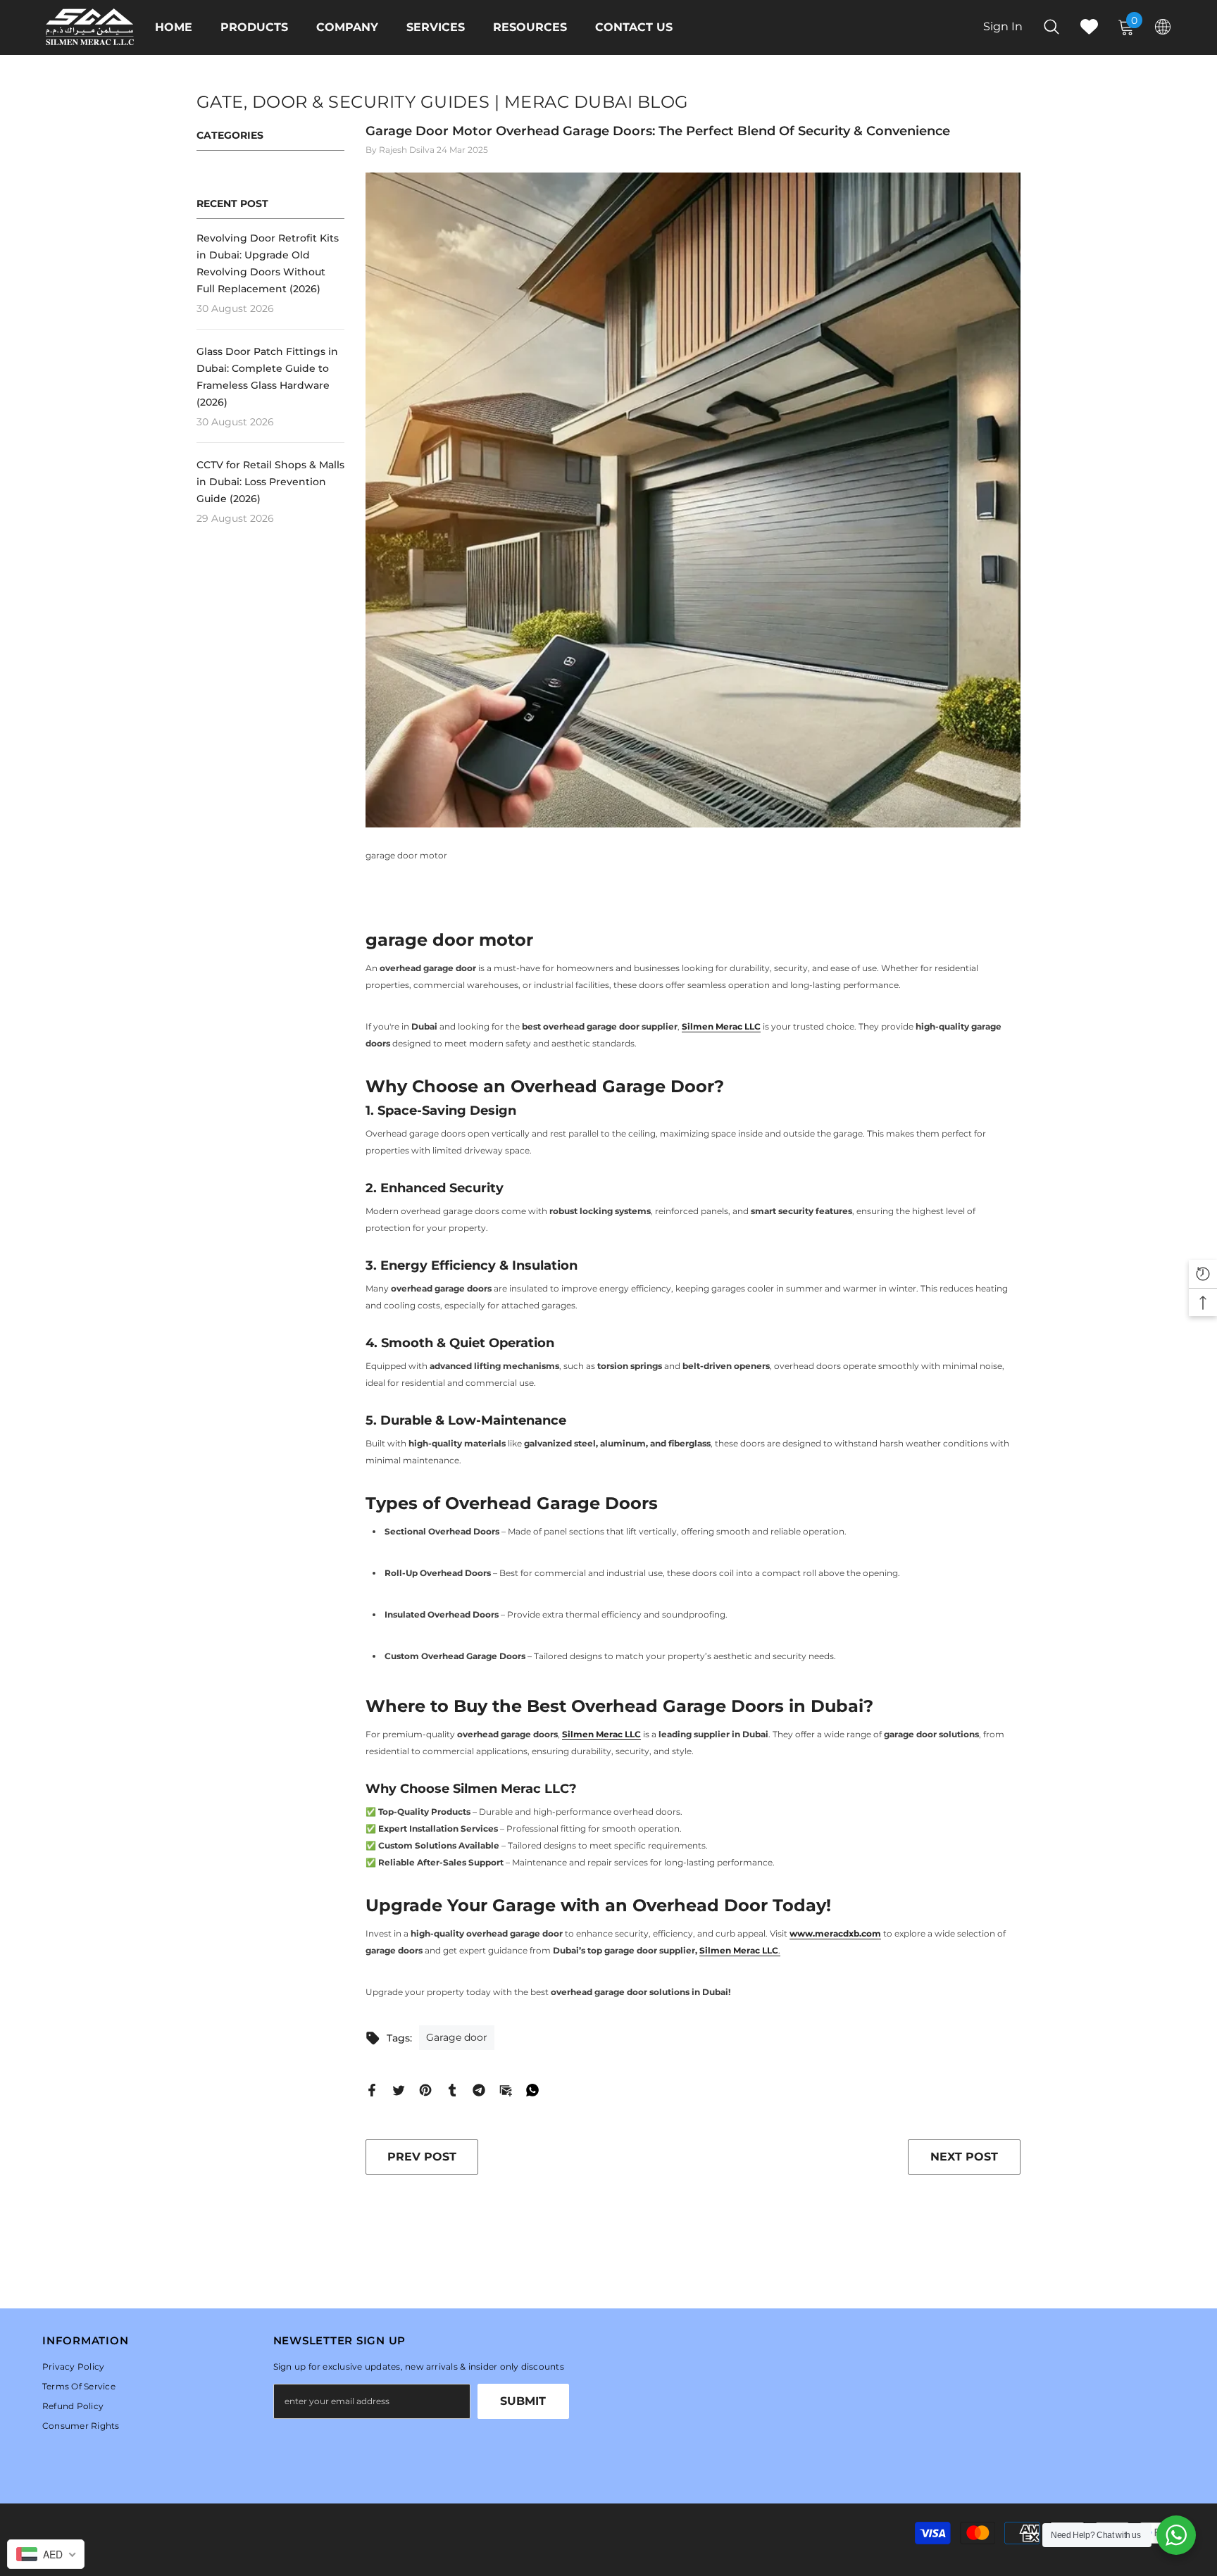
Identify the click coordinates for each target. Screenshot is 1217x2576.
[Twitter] (399, 2089)
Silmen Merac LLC (739, 1950)
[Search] (1051, 26)
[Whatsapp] (532, 2089)
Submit (523, 2401)
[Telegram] (479, 2089)
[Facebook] (372, 2089)
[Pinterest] (425, 2089)
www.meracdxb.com (835, 1933)
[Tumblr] (452, 2089)
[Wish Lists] (1089, 26)
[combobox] (46, 2554)
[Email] (506, 2089)
